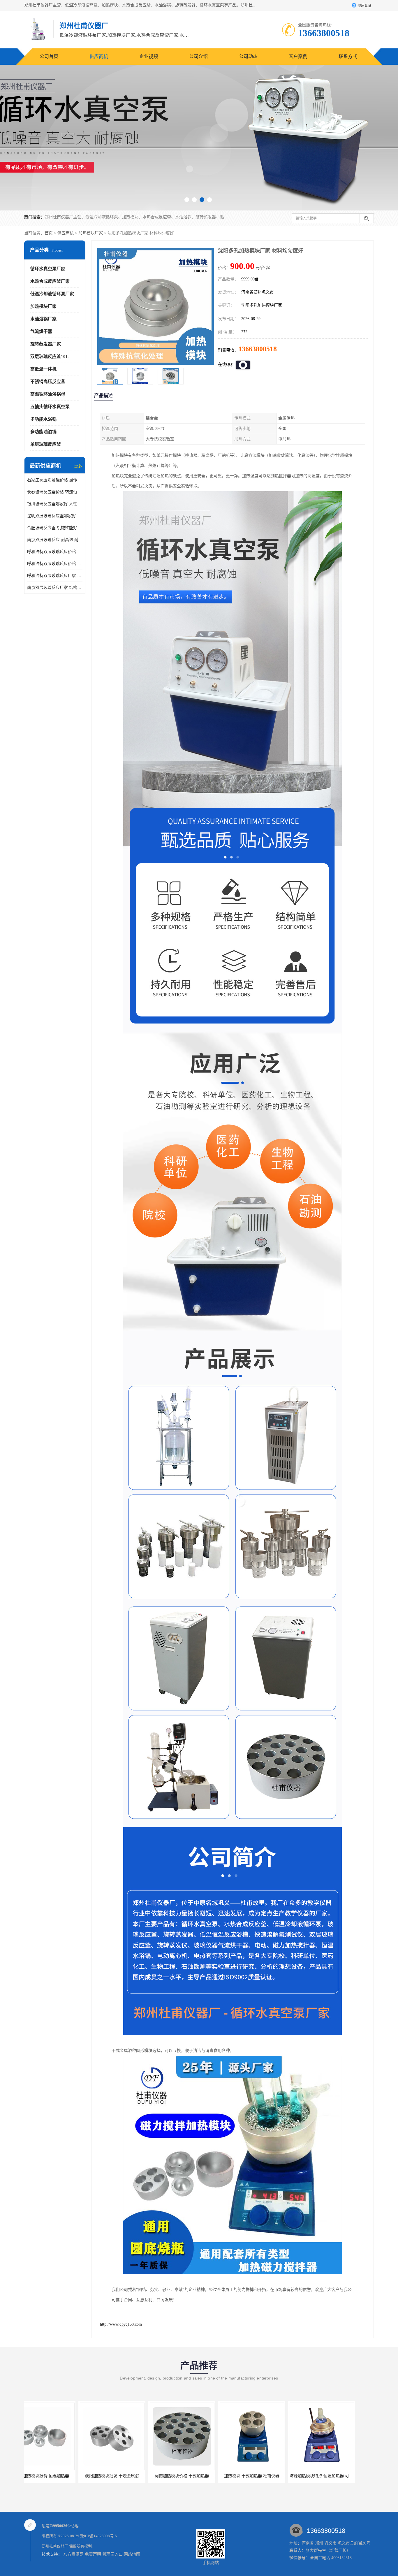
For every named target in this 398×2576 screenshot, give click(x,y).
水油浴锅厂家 (43, 319)
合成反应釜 (337, 2476)
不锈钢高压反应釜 (48, 382)
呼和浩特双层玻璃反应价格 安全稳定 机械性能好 (55, 552)
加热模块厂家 (91, 233)
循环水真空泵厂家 (48, 269)
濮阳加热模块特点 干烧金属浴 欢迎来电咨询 (275, 2476)
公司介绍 (198, 56)
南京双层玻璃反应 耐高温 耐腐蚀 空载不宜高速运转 (55, 540)
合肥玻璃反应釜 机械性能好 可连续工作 (55, 528)
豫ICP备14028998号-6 (98, 2536)
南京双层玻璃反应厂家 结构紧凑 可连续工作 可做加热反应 (55, 588)
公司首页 (49, 56)
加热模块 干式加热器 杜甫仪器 (128, 2476)
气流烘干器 (41, 331)
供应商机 (99, 56)
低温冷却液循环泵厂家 (52, 294)
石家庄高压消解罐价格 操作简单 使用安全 (55, 480)
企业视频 (149, 56)
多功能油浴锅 (43, 432)
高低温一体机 (43, 369)
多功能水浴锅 (43, 419)
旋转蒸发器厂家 (46, 344)
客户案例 (298, 56)
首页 (49, 233)
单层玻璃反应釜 (46, 444)
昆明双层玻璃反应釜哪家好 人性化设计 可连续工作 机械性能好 (55, 516)
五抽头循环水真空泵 (50, 407)
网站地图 (132, 2554)
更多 (78, 466)
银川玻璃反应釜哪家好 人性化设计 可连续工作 (55, 504)
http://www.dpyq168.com (121, 2324)
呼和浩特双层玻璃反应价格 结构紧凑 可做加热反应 (55, 564)
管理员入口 (112, 2554)
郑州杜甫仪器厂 (55, 2546)
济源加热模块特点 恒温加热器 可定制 (199, 2476)
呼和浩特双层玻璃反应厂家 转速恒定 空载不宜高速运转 (55, 576)
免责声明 (93, 2554)
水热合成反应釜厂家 (50, 281)
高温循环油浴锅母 (48, 394)
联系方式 (348, 56)
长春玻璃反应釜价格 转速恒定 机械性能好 (55, 492)
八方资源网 (73, 2554)
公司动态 (248, 56)
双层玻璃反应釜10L (49, 357)
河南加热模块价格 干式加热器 (58, 2476)
